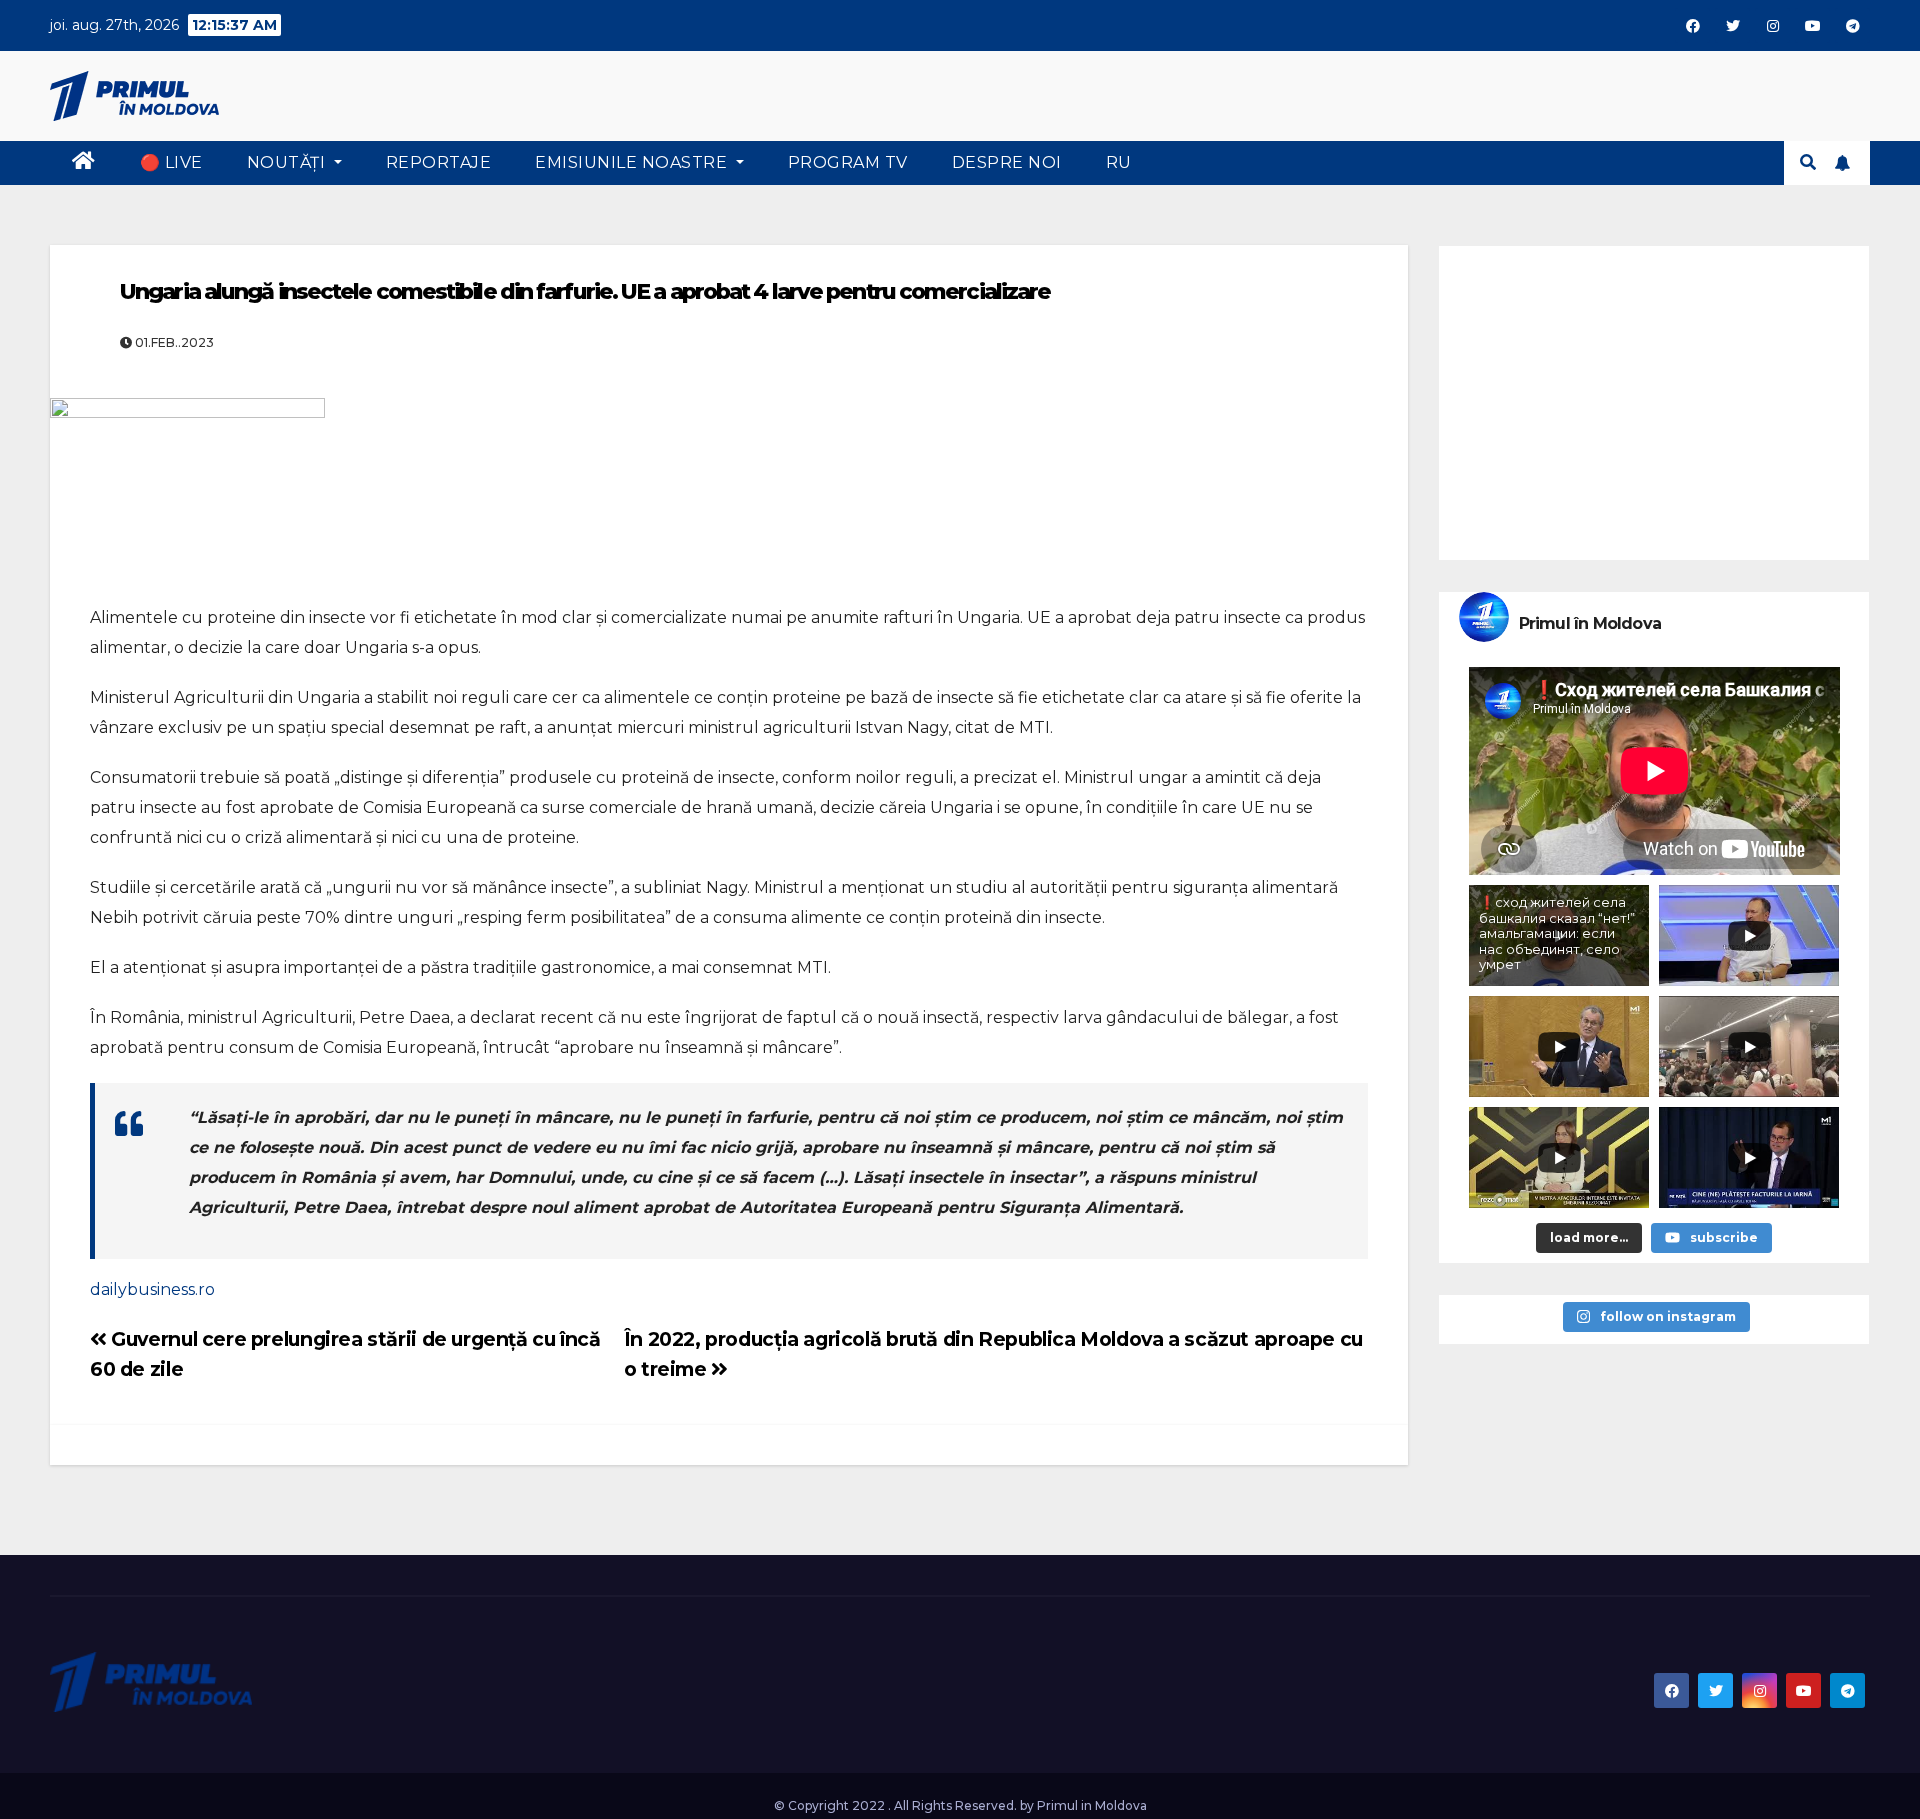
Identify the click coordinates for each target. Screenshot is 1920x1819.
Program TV (848, 162)
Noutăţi (288, 162)
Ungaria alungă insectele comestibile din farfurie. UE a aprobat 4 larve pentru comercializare (585, 291)
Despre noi (1007, 162)
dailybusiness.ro (152, 1289)
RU (1119, 162)
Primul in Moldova (1092, 1805)
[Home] (84, 163)
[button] (1808, 162)
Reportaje (439, 162)
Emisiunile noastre (633, 162)
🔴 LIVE (171, 162)
